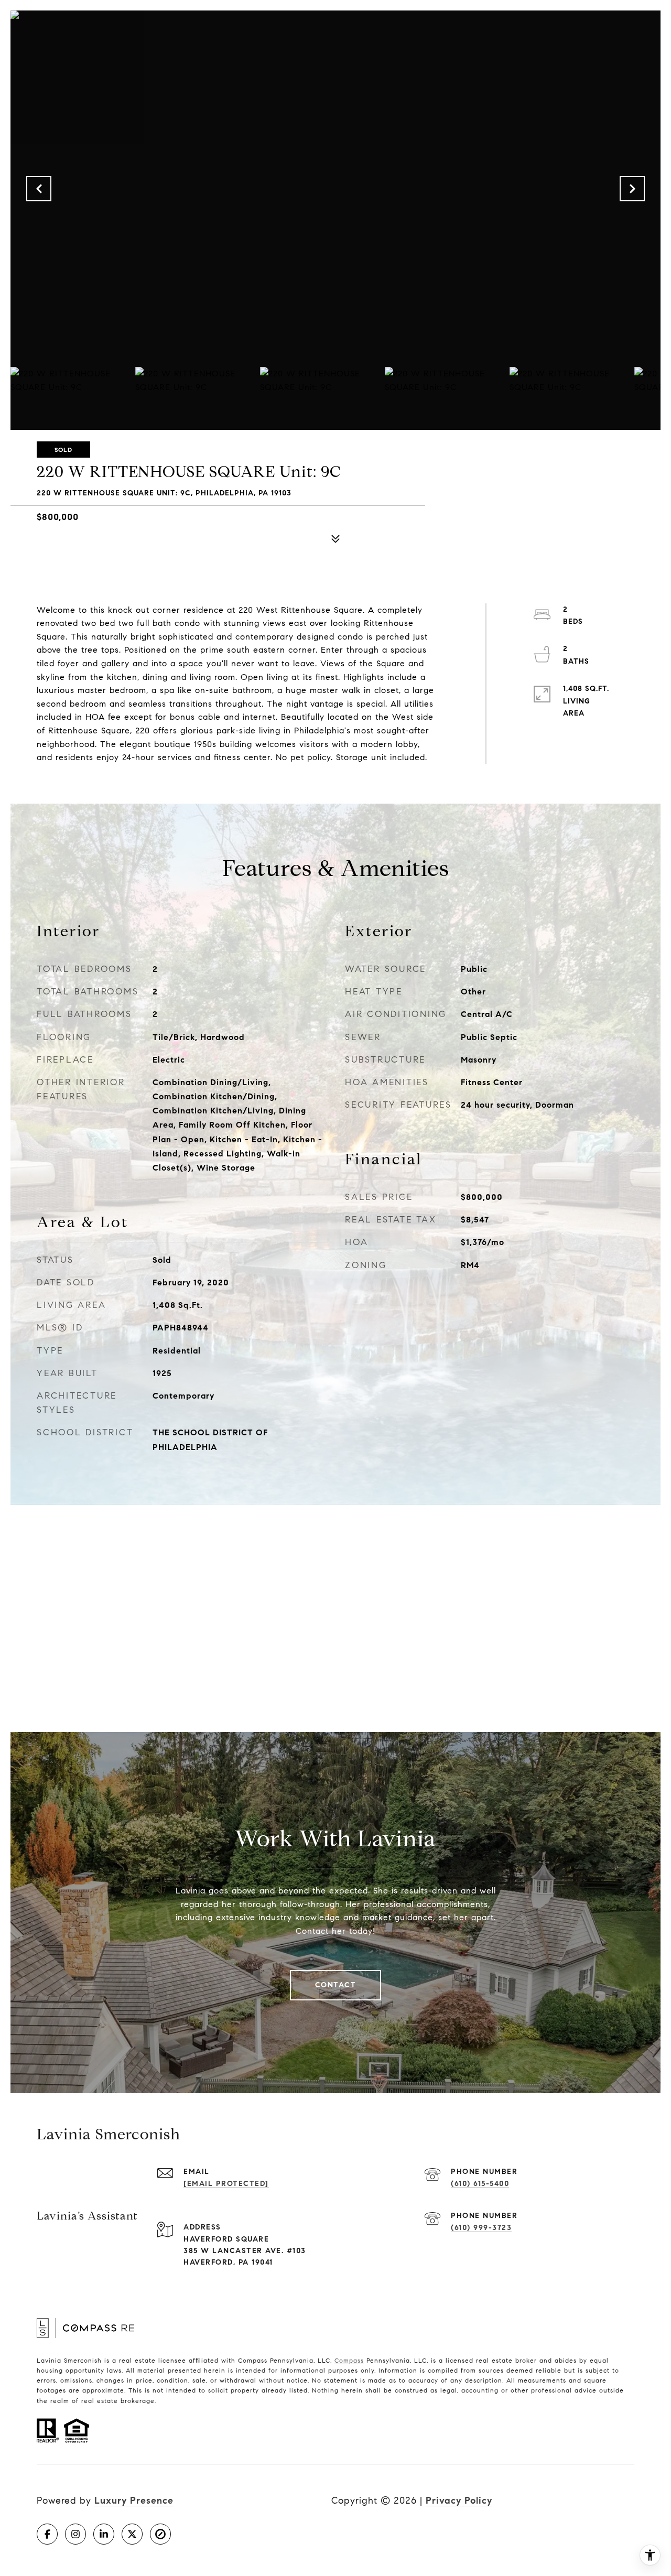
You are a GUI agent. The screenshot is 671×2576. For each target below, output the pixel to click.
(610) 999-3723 (481, 2228)
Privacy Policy (459, 2501)
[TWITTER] (132, 2534)
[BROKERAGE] (160, 2534)
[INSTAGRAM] (75, 2534)
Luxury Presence (134, 2501)
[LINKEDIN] (104, 2534)
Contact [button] (336, 1985)
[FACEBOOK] (47, 2534)
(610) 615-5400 (480, 2184)
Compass (349, 2360)
